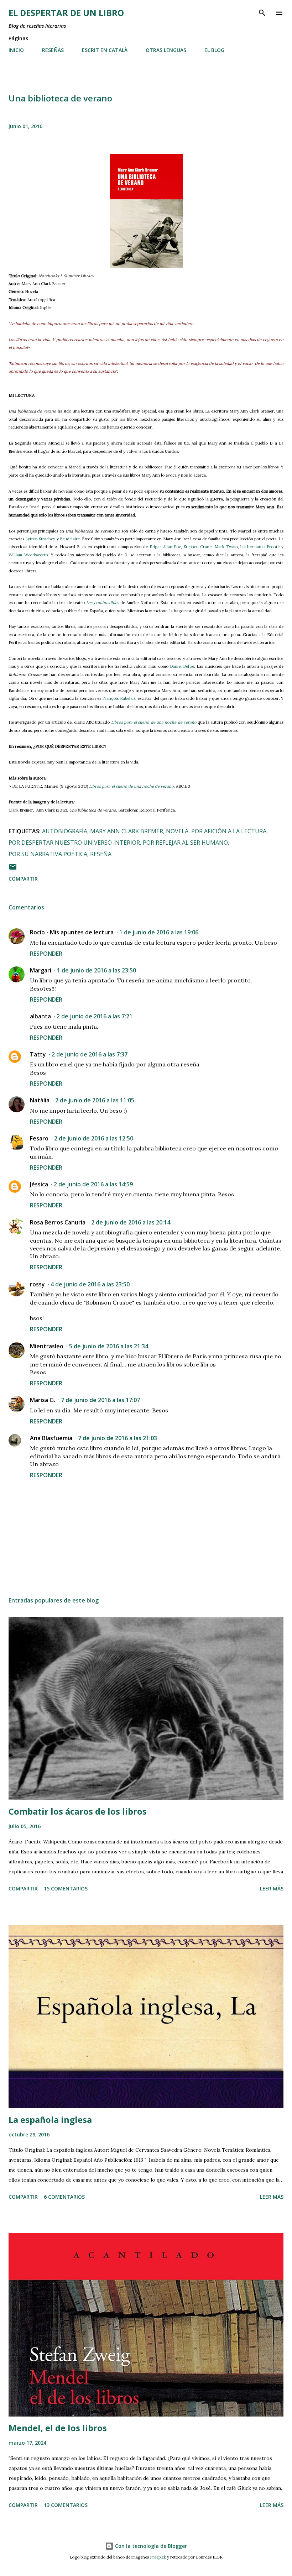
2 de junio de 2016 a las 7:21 (95, 1016)
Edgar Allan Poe (165, 547)
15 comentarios (66, 1888)
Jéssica (39, 1184)
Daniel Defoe (182, 666)
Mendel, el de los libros (58, 2428)
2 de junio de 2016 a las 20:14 (131, 1222)
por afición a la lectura (229, 831)
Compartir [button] (23, 879)
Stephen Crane (198, 547)
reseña (101, 854)
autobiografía (65, 831)
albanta (40, 1016)
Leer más (272, 1888)
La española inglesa (50, 2119)
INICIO (16, 50)
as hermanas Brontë (260, 547)
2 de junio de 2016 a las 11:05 (95, 1100)
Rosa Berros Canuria (58, 1222)
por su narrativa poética (48, 854)
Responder (46, 954)
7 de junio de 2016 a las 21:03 (118, 1438)
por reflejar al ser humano (185, 843)
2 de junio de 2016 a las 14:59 (93, 1184)
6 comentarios (64, 2197)
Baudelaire (70, 539)
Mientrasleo (47, 1346)
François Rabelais (119, 698)
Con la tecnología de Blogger (150, 2546)
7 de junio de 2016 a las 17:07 (100, 1400)
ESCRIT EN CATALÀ (105, 50)
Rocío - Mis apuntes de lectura (72, 932)
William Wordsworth (28, 555)
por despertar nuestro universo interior (74, 843)
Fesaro (39, 1138)
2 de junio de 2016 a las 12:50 (94, 1138)
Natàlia (40, 1100)
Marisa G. (43, 1400)
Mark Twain (226, 547)
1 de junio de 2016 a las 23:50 (97, 970)
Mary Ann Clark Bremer (127, 831)
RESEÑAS (53, 50)
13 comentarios (66, 2505)
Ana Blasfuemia (51, 1438)
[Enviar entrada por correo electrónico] (13, 869)
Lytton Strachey (40, 539)
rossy (37, 1284)
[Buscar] (262, 13)
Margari (41, 970)
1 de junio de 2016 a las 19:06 (159, 932)
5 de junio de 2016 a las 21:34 (109, 1346)
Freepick (158, 2557)
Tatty (38, 1054)
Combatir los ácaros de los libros (78, 1811)
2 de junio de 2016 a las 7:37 (90, 1054)
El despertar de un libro (66, 13)
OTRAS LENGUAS (166, 50)
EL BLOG (214, 50)
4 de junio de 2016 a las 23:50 (90, 1284)
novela (177, 831)
